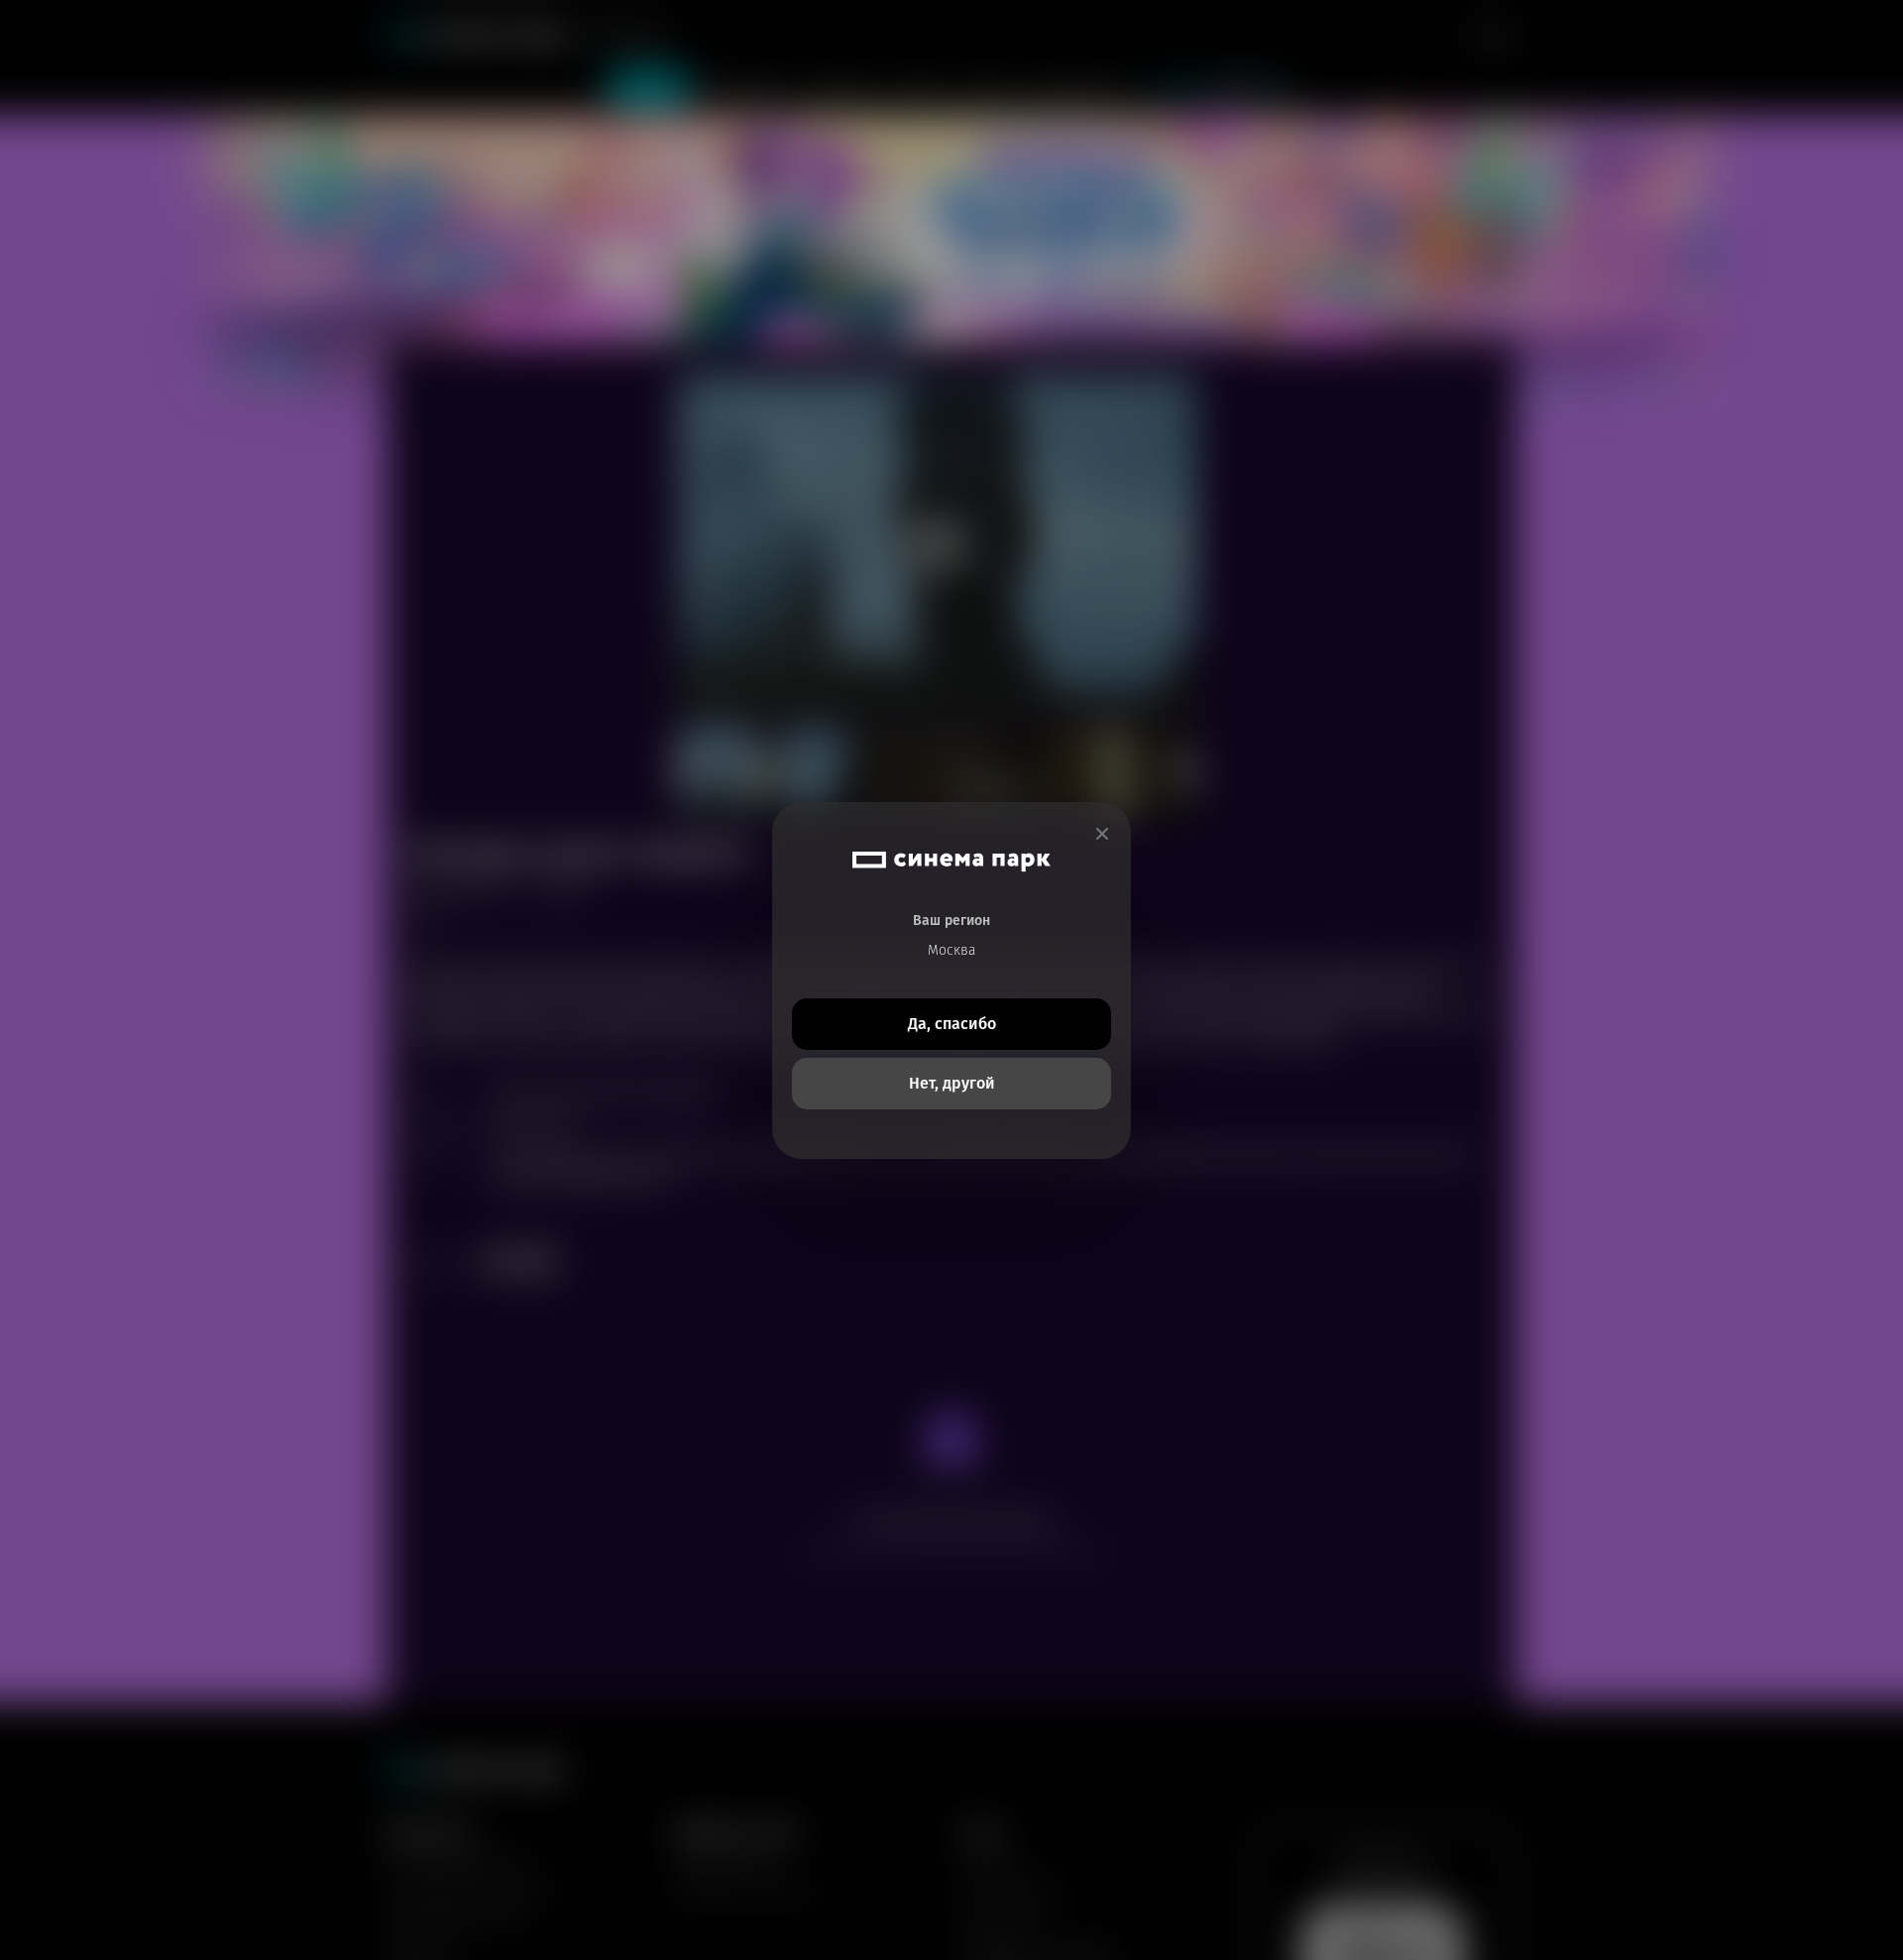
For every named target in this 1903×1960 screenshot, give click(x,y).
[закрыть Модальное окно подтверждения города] (1102, 834)
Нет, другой (952, 1083)
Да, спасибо (952, 1024)
